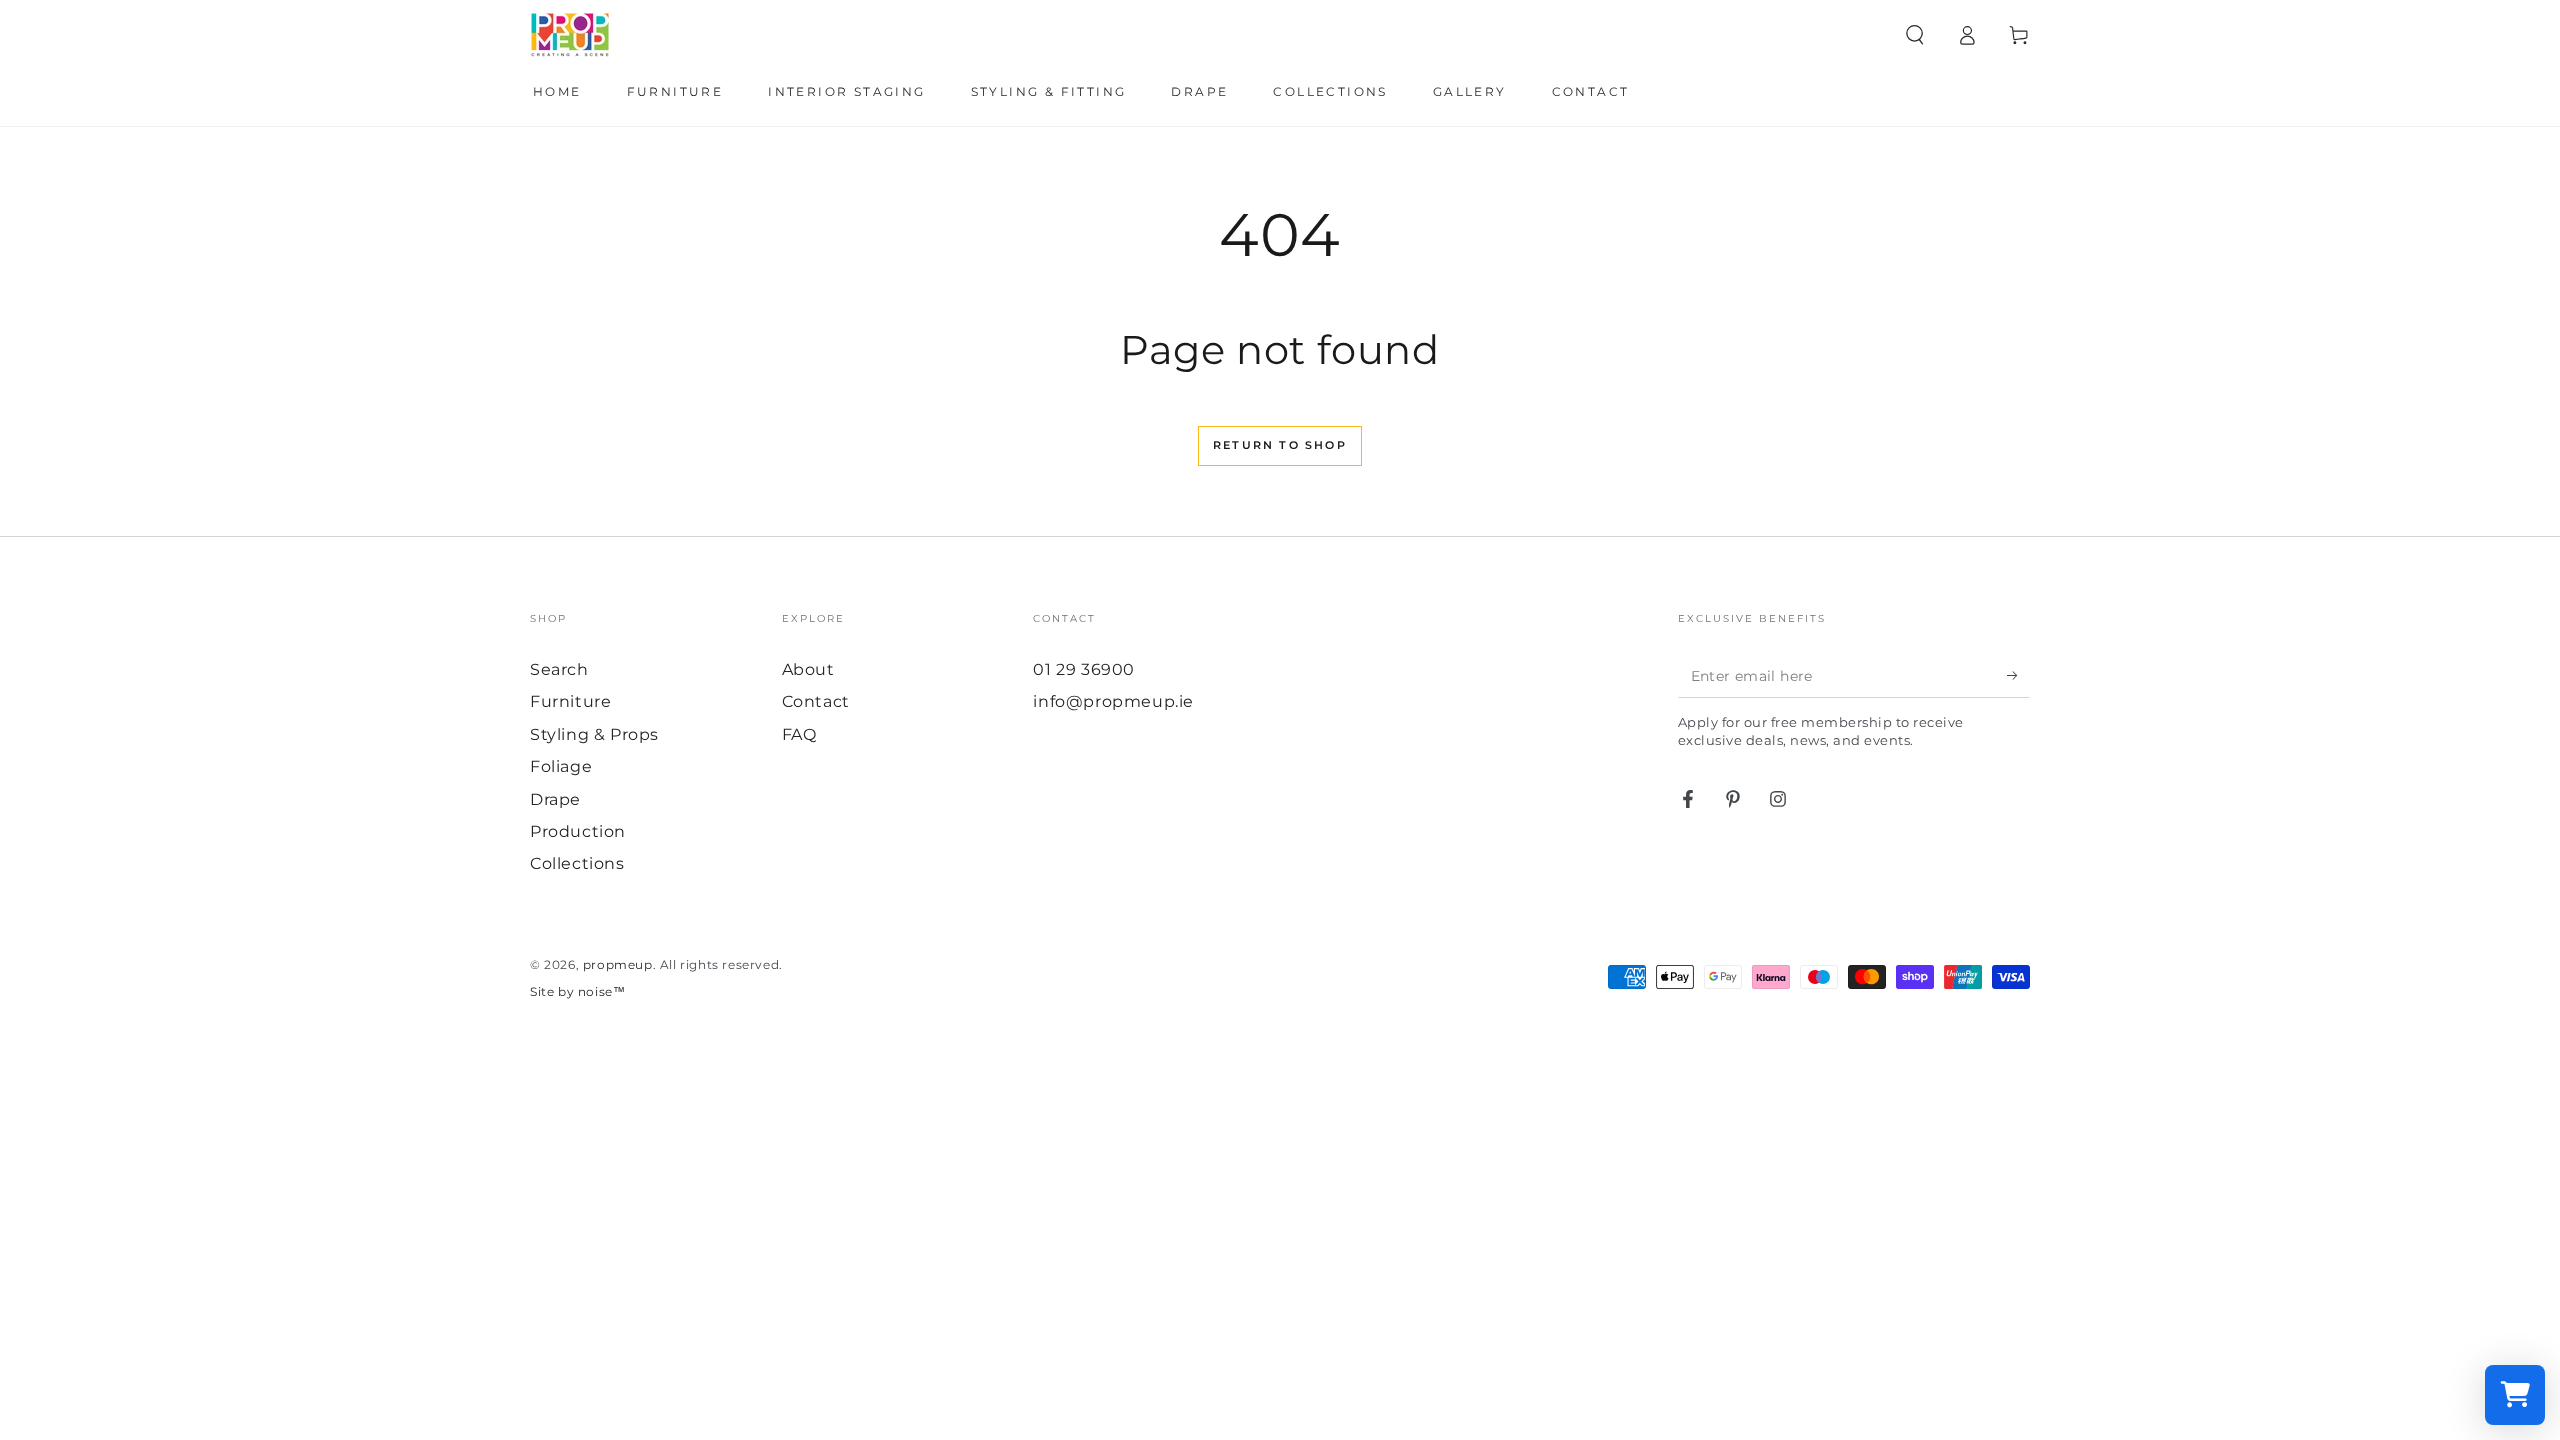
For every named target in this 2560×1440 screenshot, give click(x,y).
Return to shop (1280, 445)
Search (559, 669)
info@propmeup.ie (1113, 701)
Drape (555, 799)
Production (578, 831)
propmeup (618, 964)
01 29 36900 (1084, 669)
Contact (816, 701)
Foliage (561, 766)
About (808, 669)
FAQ (799, 734)
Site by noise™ (577, 991)
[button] (1915, 35)
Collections (577, 863)
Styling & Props (594, 734)
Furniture (570, 701)
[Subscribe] (2018, 675)
